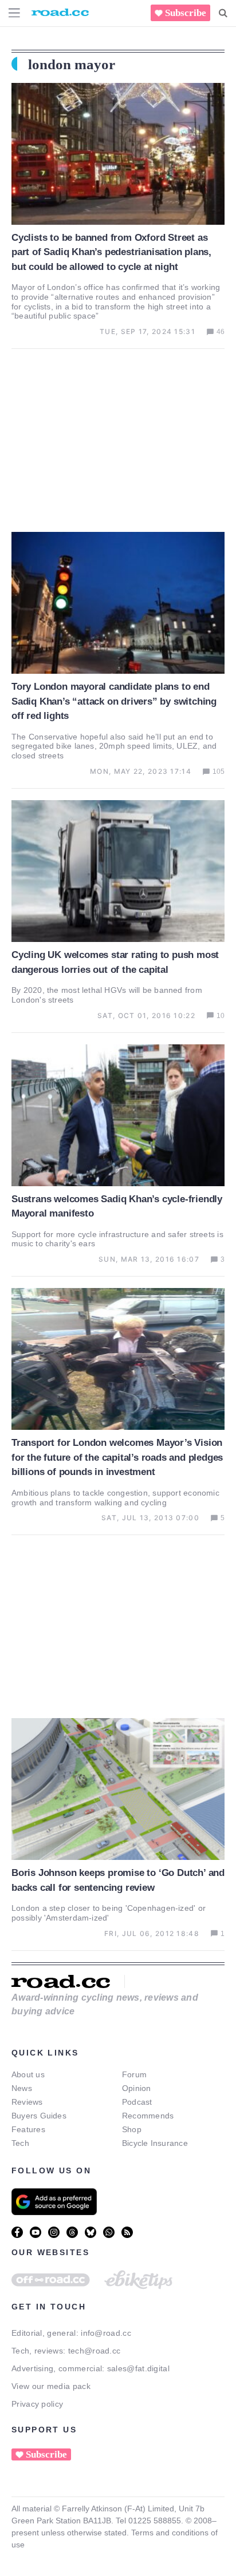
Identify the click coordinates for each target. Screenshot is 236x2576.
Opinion (137, 2088)
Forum (134, 2074)
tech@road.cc (95, 2351)
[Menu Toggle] (14, 13)
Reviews (27, 2102)
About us (28, 2074)
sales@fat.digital (138, 2368)
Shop (132, 2129)
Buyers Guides (39, 2116)
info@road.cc (106, 2333)
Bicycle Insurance (155, 2143)
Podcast (137, 2102)
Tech (20, 2143)
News (22, 2088)
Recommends (148, 2116)
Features (28, 2129)
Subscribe (186, 13)
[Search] (223, 13)
